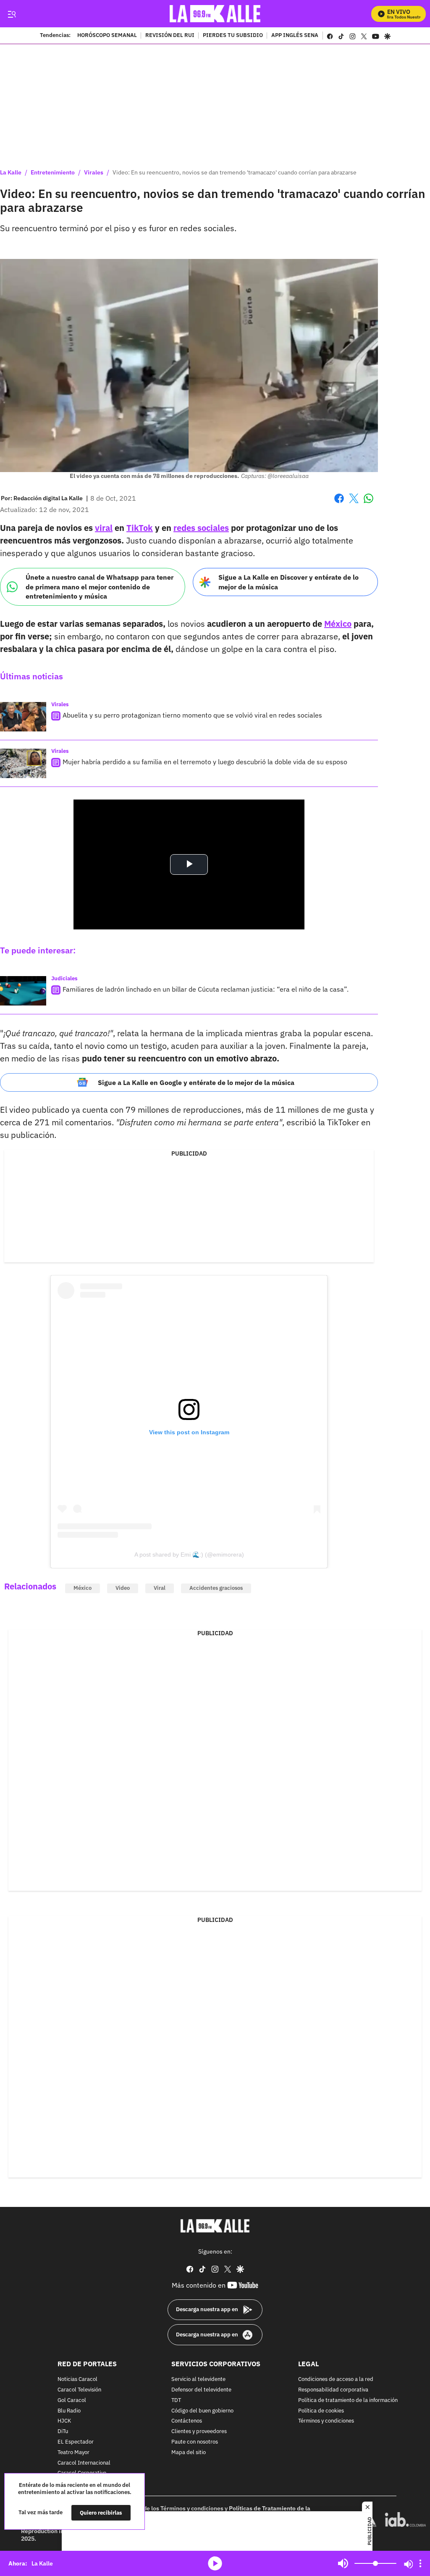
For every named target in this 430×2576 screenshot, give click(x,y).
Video (123, 1588)
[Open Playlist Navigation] (420, 2563)
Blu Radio (69, 2411)
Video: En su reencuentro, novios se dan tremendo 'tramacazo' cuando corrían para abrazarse (235, 172)
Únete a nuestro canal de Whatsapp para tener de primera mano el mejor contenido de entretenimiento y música (100, 587)
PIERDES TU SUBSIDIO (233, 36)
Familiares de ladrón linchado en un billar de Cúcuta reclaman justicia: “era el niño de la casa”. (206, 989)
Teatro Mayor (73, 2453)
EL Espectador (76, 2442)
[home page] (215, 14)
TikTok (140, 528)
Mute (343, 2563)
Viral (160, 1588)
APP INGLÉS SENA (295, 36)
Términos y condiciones (326, 2421)
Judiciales (64, 978)
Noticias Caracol (77, 2379)
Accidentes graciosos (216, 1588)
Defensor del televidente (201, 2390)
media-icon (215, 2563)
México (338, 624)
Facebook (339, 503)
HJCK (64, 2421)
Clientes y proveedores (199, 2432)
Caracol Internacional (84, 2463)
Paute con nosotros (195, 2442)
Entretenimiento (53, 172)
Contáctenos (187, 2421)
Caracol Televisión (79, 2390)
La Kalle (11, 172)
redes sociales (201, 528)
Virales (94, 172)
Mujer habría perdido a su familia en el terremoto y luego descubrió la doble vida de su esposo (205, 762)
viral (104, 528)
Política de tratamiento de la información (348, 2400)
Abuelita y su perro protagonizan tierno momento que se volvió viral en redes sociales (192, 715)
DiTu (63, 2432)
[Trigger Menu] (12, 14)
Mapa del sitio (189, 2453)
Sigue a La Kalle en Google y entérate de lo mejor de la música (196, 1082)
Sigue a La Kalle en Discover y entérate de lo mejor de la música (288, 582)
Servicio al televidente (198, 2379)
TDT (176, 2400)
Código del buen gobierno (202, 2411)
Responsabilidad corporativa (333, 2390)
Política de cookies (321, 2411)
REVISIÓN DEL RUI (170, 36)
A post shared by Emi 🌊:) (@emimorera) (189, 1555)
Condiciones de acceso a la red (336, 2379)
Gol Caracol (72, 2400)
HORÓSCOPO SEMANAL (107, 36)
